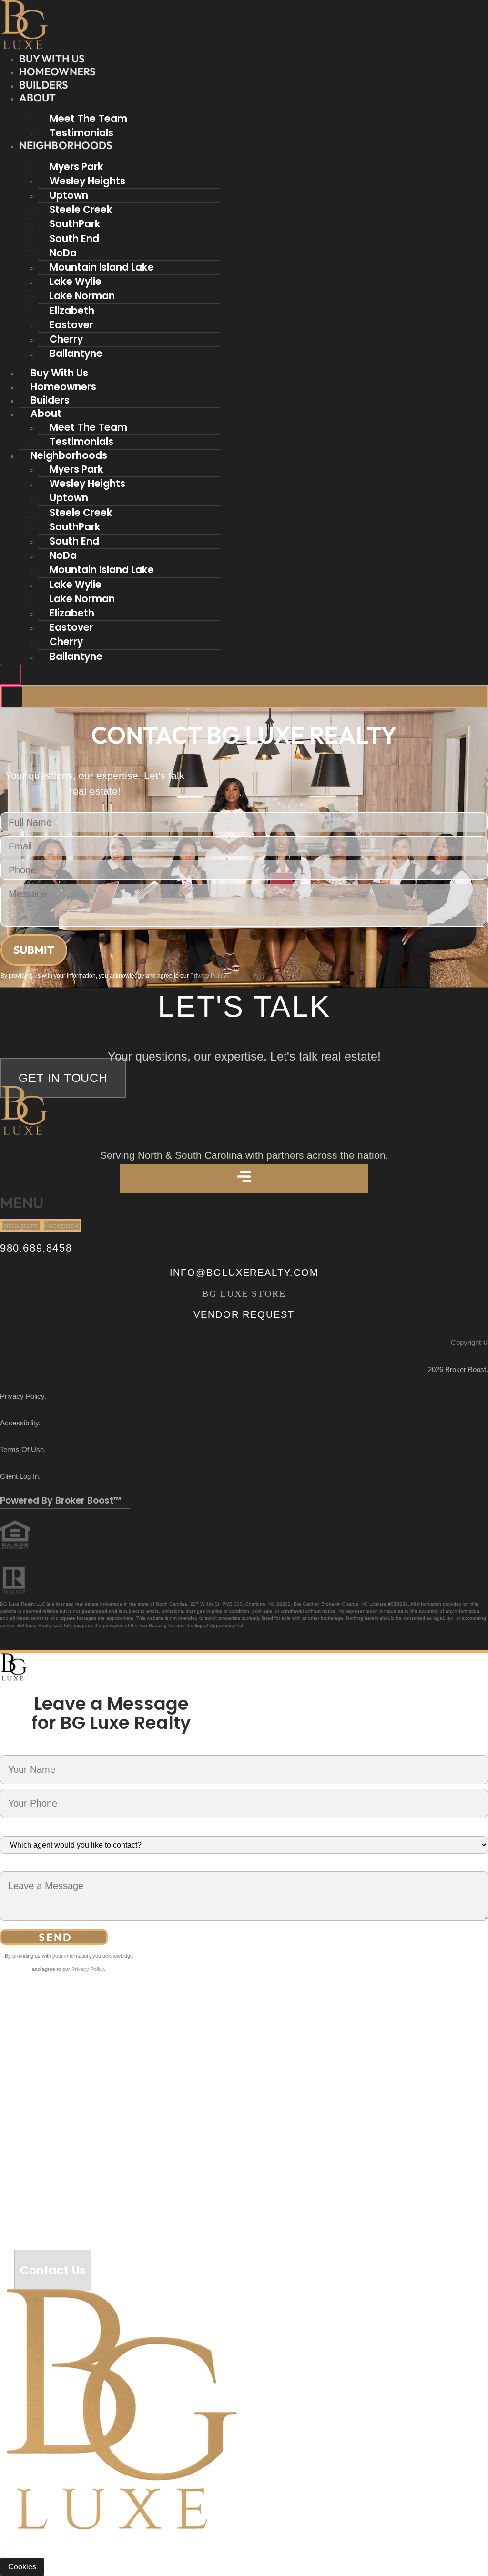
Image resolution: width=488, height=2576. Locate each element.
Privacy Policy (208, 976)
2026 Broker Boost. (458, 1369)
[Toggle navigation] (10, 674)
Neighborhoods (66, 145)
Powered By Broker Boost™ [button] (61, 1500)
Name (10, 1749)
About (38, 98)
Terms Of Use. (23, 1450)
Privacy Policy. (23, 1396)
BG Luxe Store (244, 1293)
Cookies (22, 2567)
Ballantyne (76, 353)
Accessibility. (20, 1423)
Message (15, 1865)
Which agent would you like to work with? (70, 1830)
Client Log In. (20, 1476)
